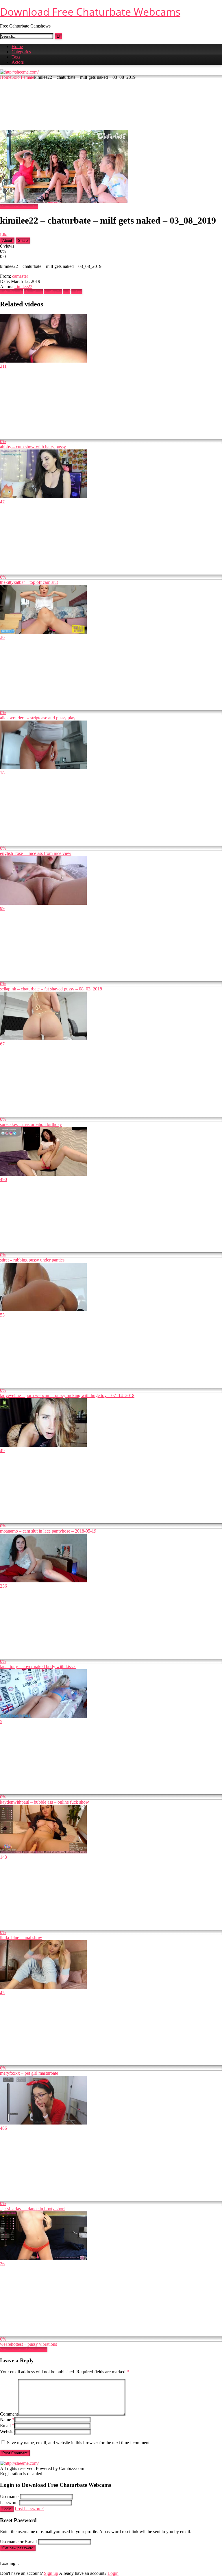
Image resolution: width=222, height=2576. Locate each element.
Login (7, 2509)
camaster (20, 276)
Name (7, 2419)
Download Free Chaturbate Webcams (90, 12)
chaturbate (33, 292)
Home (17, 46)
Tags (16, 57)
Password (9, 2503)
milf (67, 292)
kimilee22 (23, 287)
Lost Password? (29, 2509)
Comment (9, 2414)
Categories (21, 52)
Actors (18, 62)
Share (23, 241)
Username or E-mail (18, 2542)
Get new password (18, 2548)
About (7, 241)
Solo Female (23, 77)
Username (9, 2497)
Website (7, 2432)
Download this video (19, 206)
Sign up (51, 2573)
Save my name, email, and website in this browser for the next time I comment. (79, 2443)
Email (7, 2426)
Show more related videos (24, 2349)
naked (77, 292)
